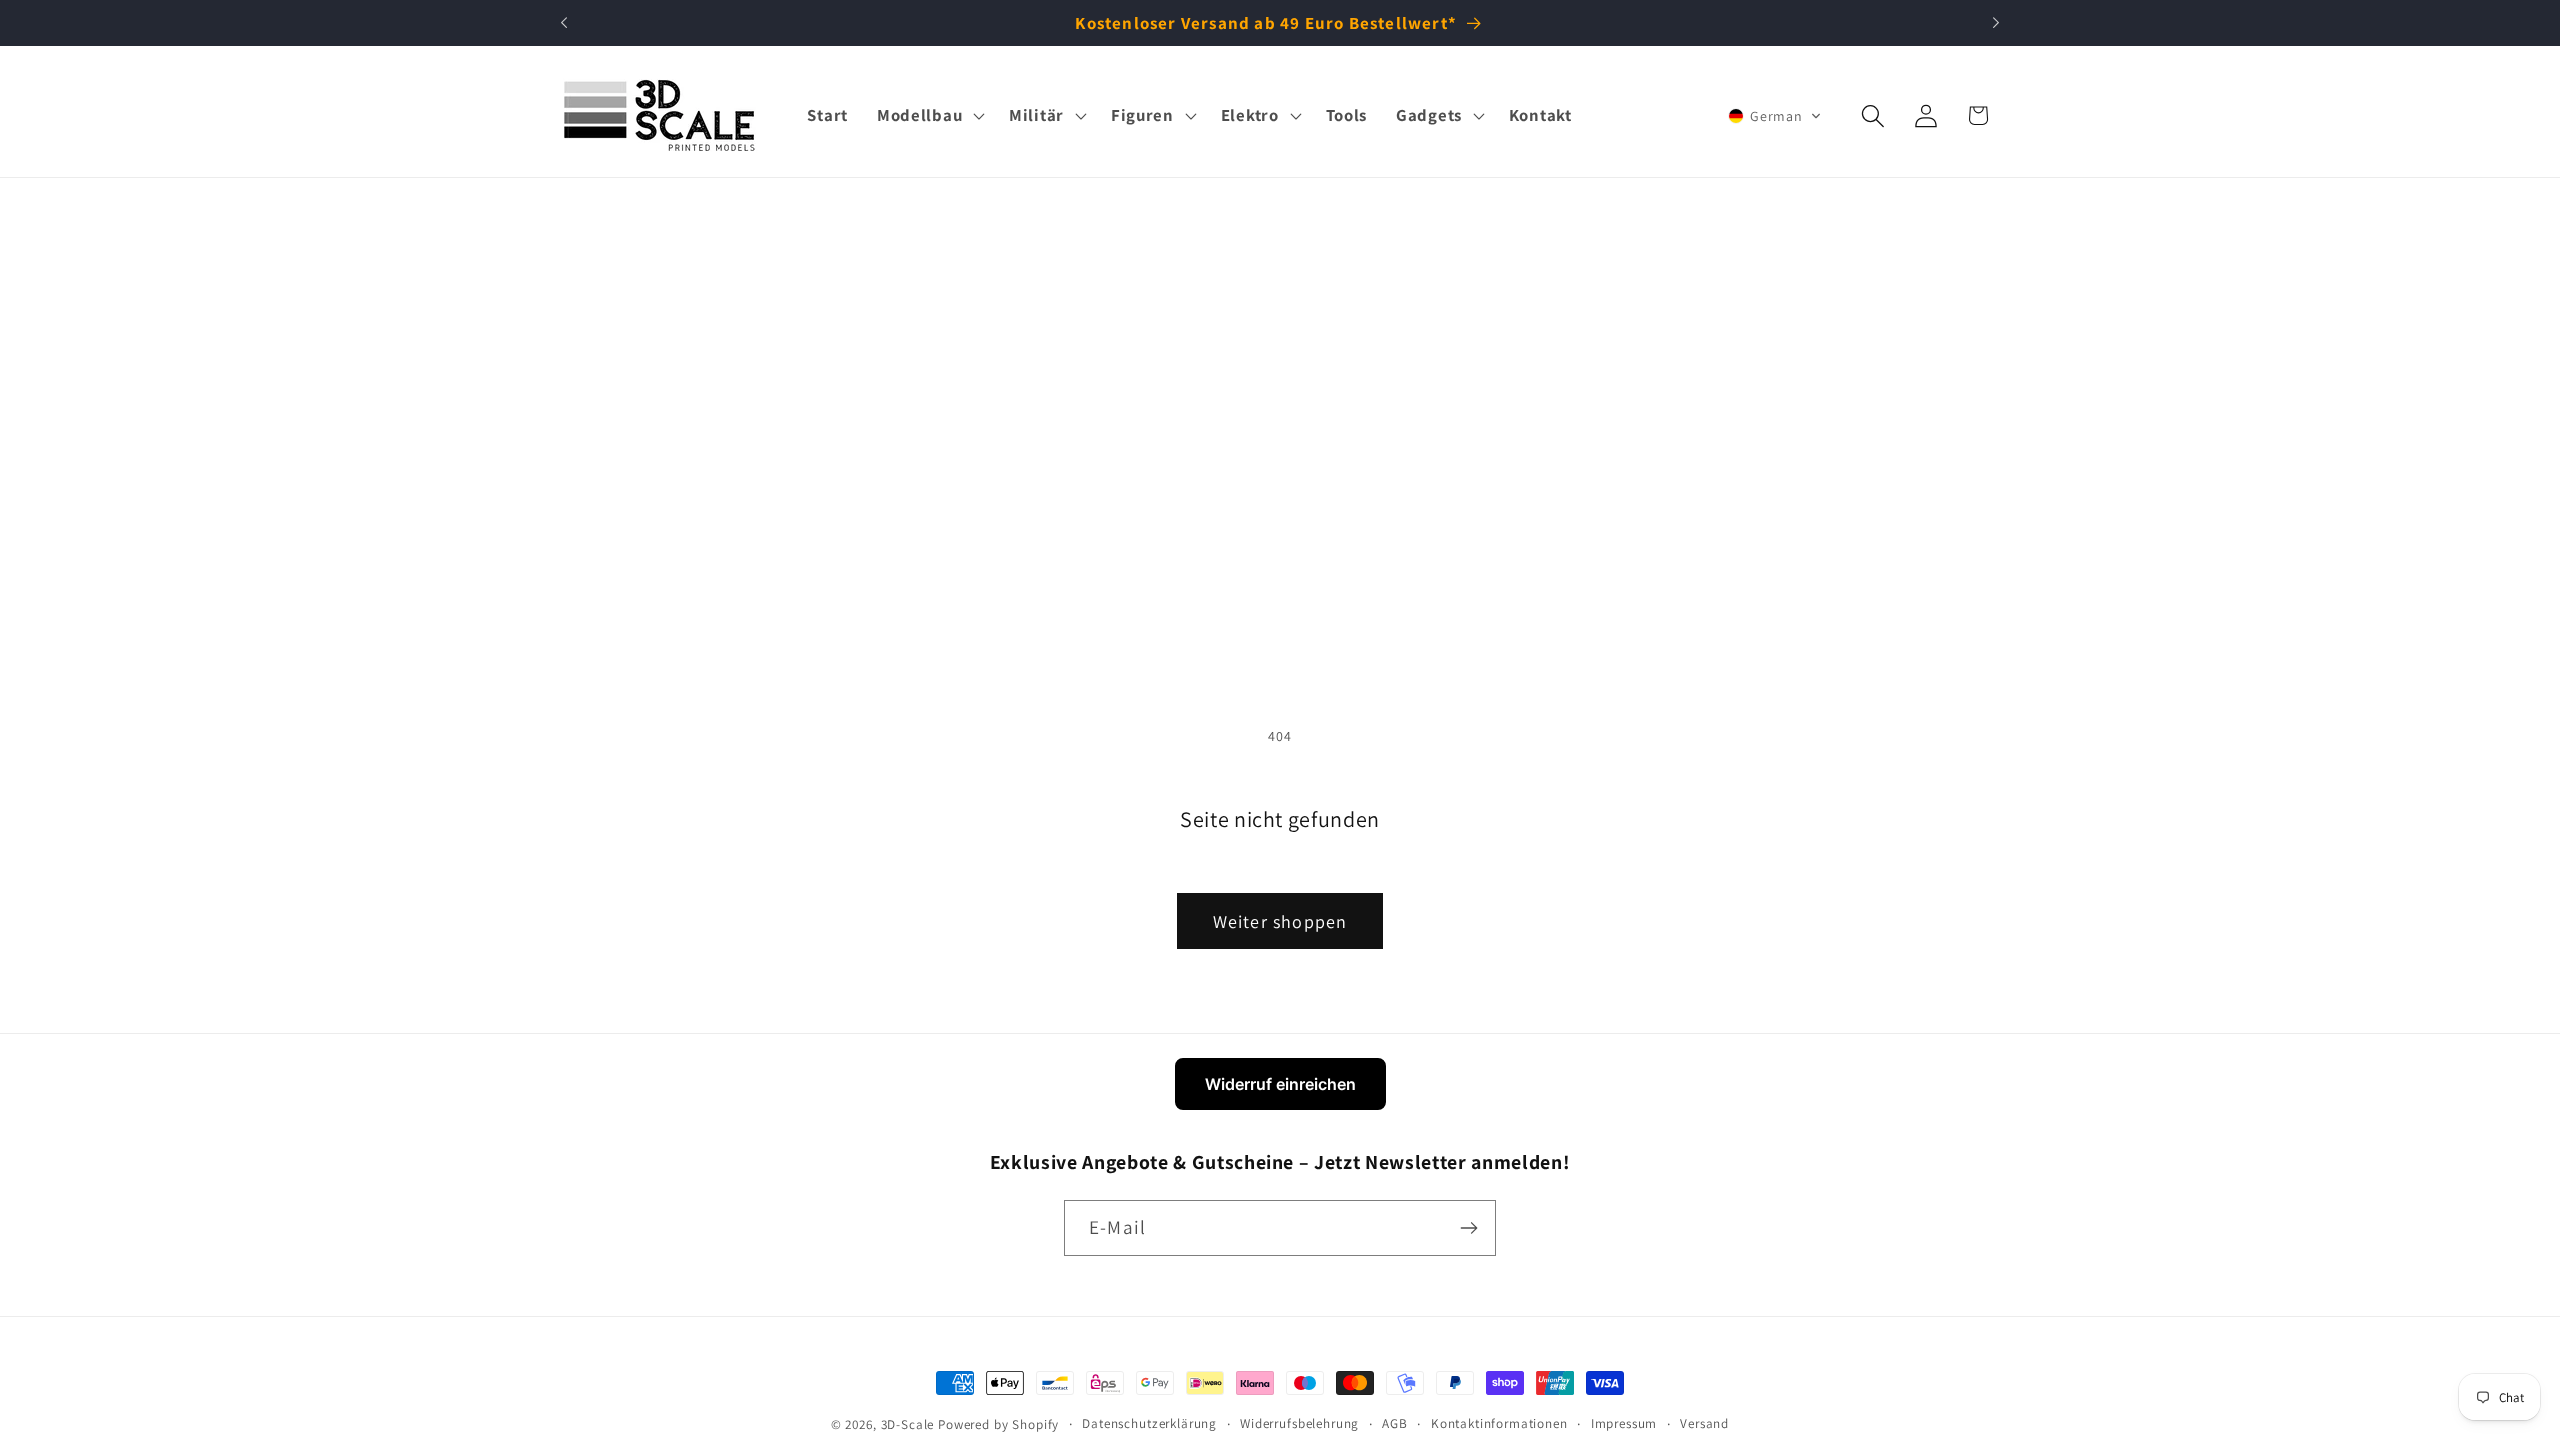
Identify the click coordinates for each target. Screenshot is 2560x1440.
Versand (1704, 1423)
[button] (928, 116)
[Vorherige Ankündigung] (564, 23)
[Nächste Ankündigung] (1996, 23)
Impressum (1624, 1423)
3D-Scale (908, 1424)
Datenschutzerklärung (1149, 1423)
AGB (1395, 1423)
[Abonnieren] (1468, 1228)
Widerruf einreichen (1280, 1084)
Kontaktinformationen (1499, 1423)
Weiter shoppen (1280, 921)
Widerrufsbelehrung (1299, 1423)
